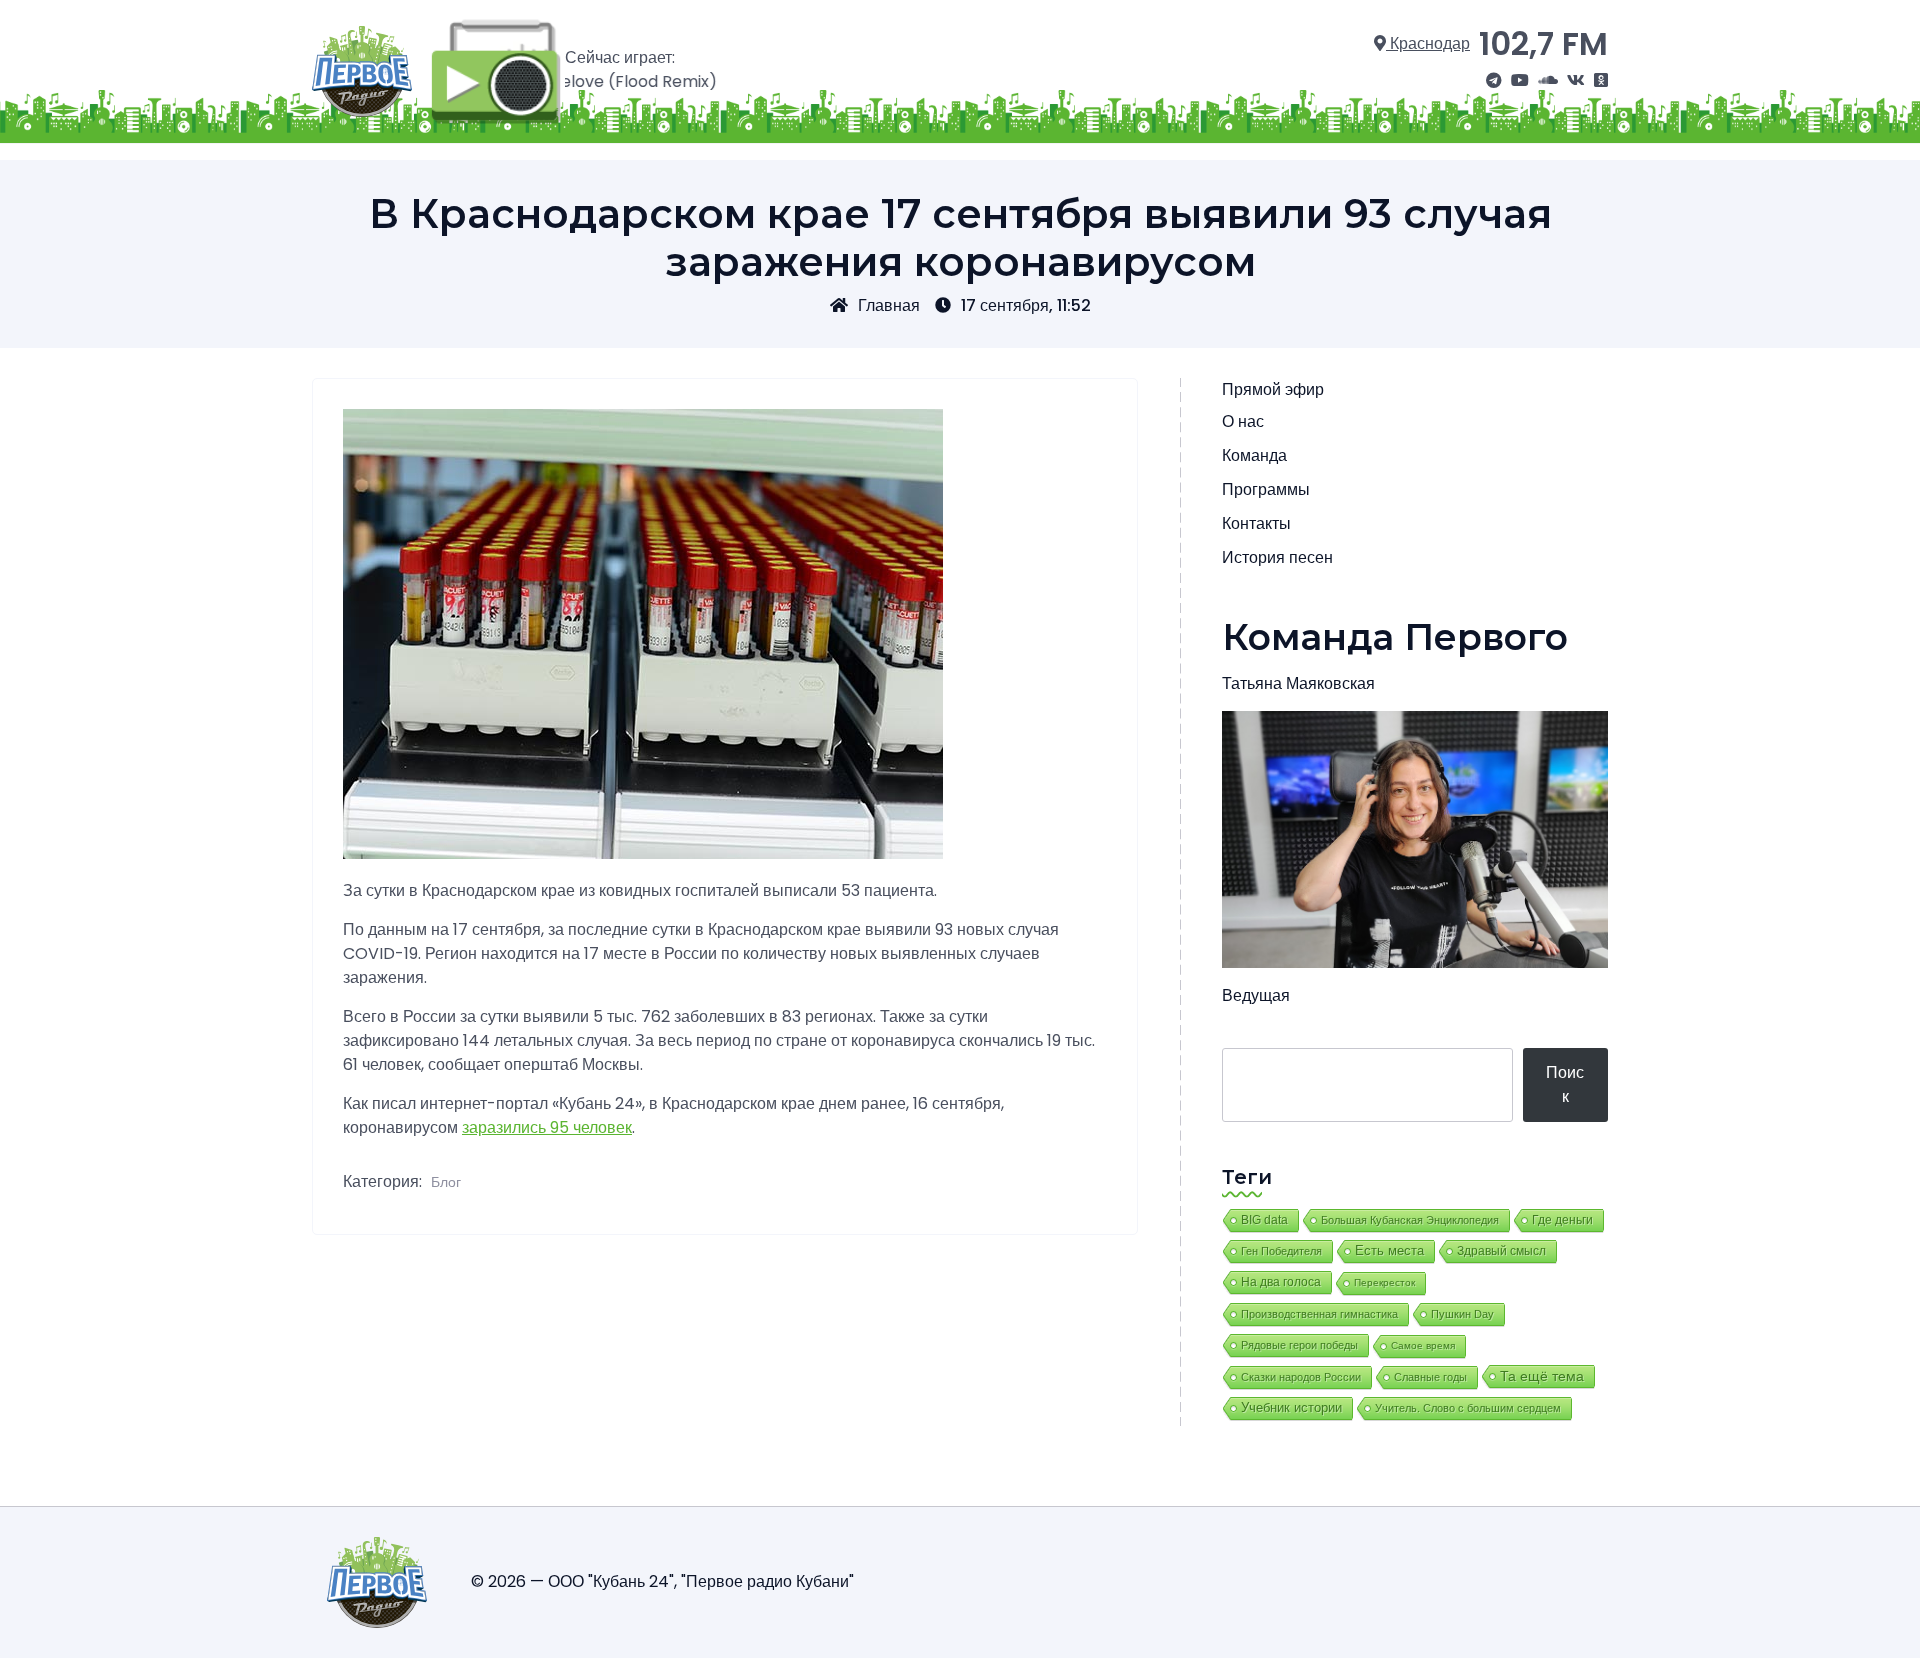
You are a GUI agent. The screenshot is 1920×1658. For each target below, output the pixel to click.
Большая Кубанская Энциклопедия (1410, 1220)
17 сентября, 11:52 (1026, 305)
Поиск (1565, 1084)
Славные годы (1430, 1377)
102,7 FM (1543, 43)
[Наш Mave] (1548, 81)
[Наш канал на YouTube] (1520, 81)
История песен (1277, 557)
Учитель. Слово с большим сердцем (1468, 1408)
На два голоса (1281, 1281)
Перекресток (1384, 1282)
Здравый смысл (1501, 1251)
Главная (889, 305)
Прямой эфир (1273, 389)
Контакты (1256, 523)
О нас (1243, 421)
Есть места (1389, 1251)
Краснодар (1428, 43)
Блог (446, 1182)
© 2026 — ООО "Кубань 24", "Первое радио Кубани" (662, 1581)
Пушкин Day (1462, 1314)
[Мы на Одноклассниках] (1601, 81)
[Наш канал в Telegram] (1494, 81)
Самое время (1423, 1345)
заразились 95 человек (547, 1127)
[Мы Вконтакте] (1576, 81)
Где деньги (1562, 1220)
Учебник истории (1291, 1407)
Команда (1254, 455)
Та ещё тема (1542, 1376)
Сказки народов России (1301, 1377)
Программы (1266, 489)
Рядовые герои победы (1299, 1345)
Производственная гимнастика (1319, 1314)
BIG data (1264, 1220)
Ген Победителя (1281, 1251)
